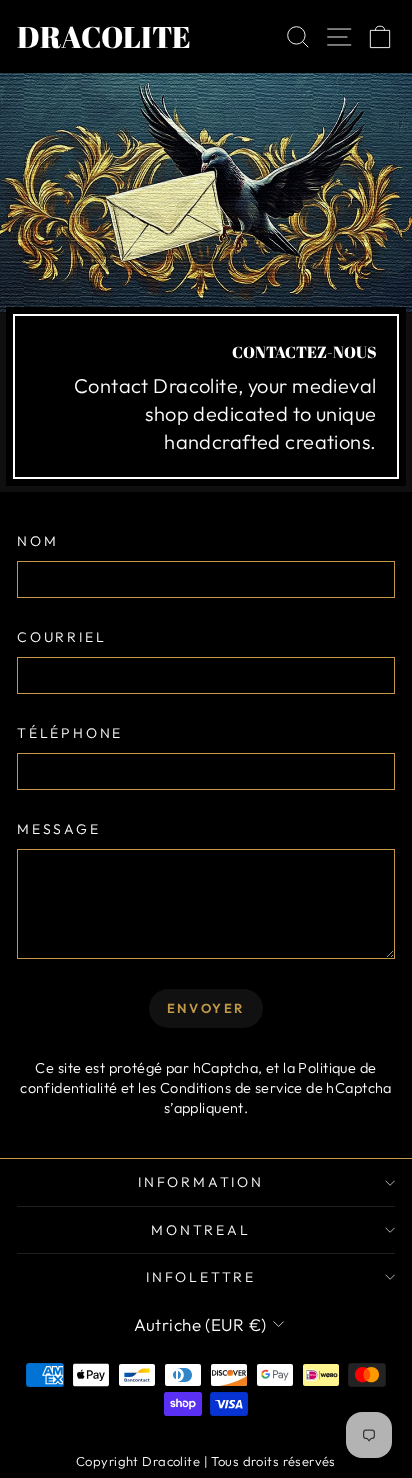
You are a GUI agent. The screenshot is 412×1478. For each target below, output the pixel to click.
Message (59, 829)
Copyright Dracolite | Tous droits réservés (206, 1461)
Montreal (200, 1230)
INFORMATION (201, 1182)
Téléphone (70, 733)
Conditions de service (231, 1088)
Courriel (61, 637)
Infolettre (201, 1277)
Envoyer (206, 1008)
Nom (37, 541)
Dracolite (104, 36)
